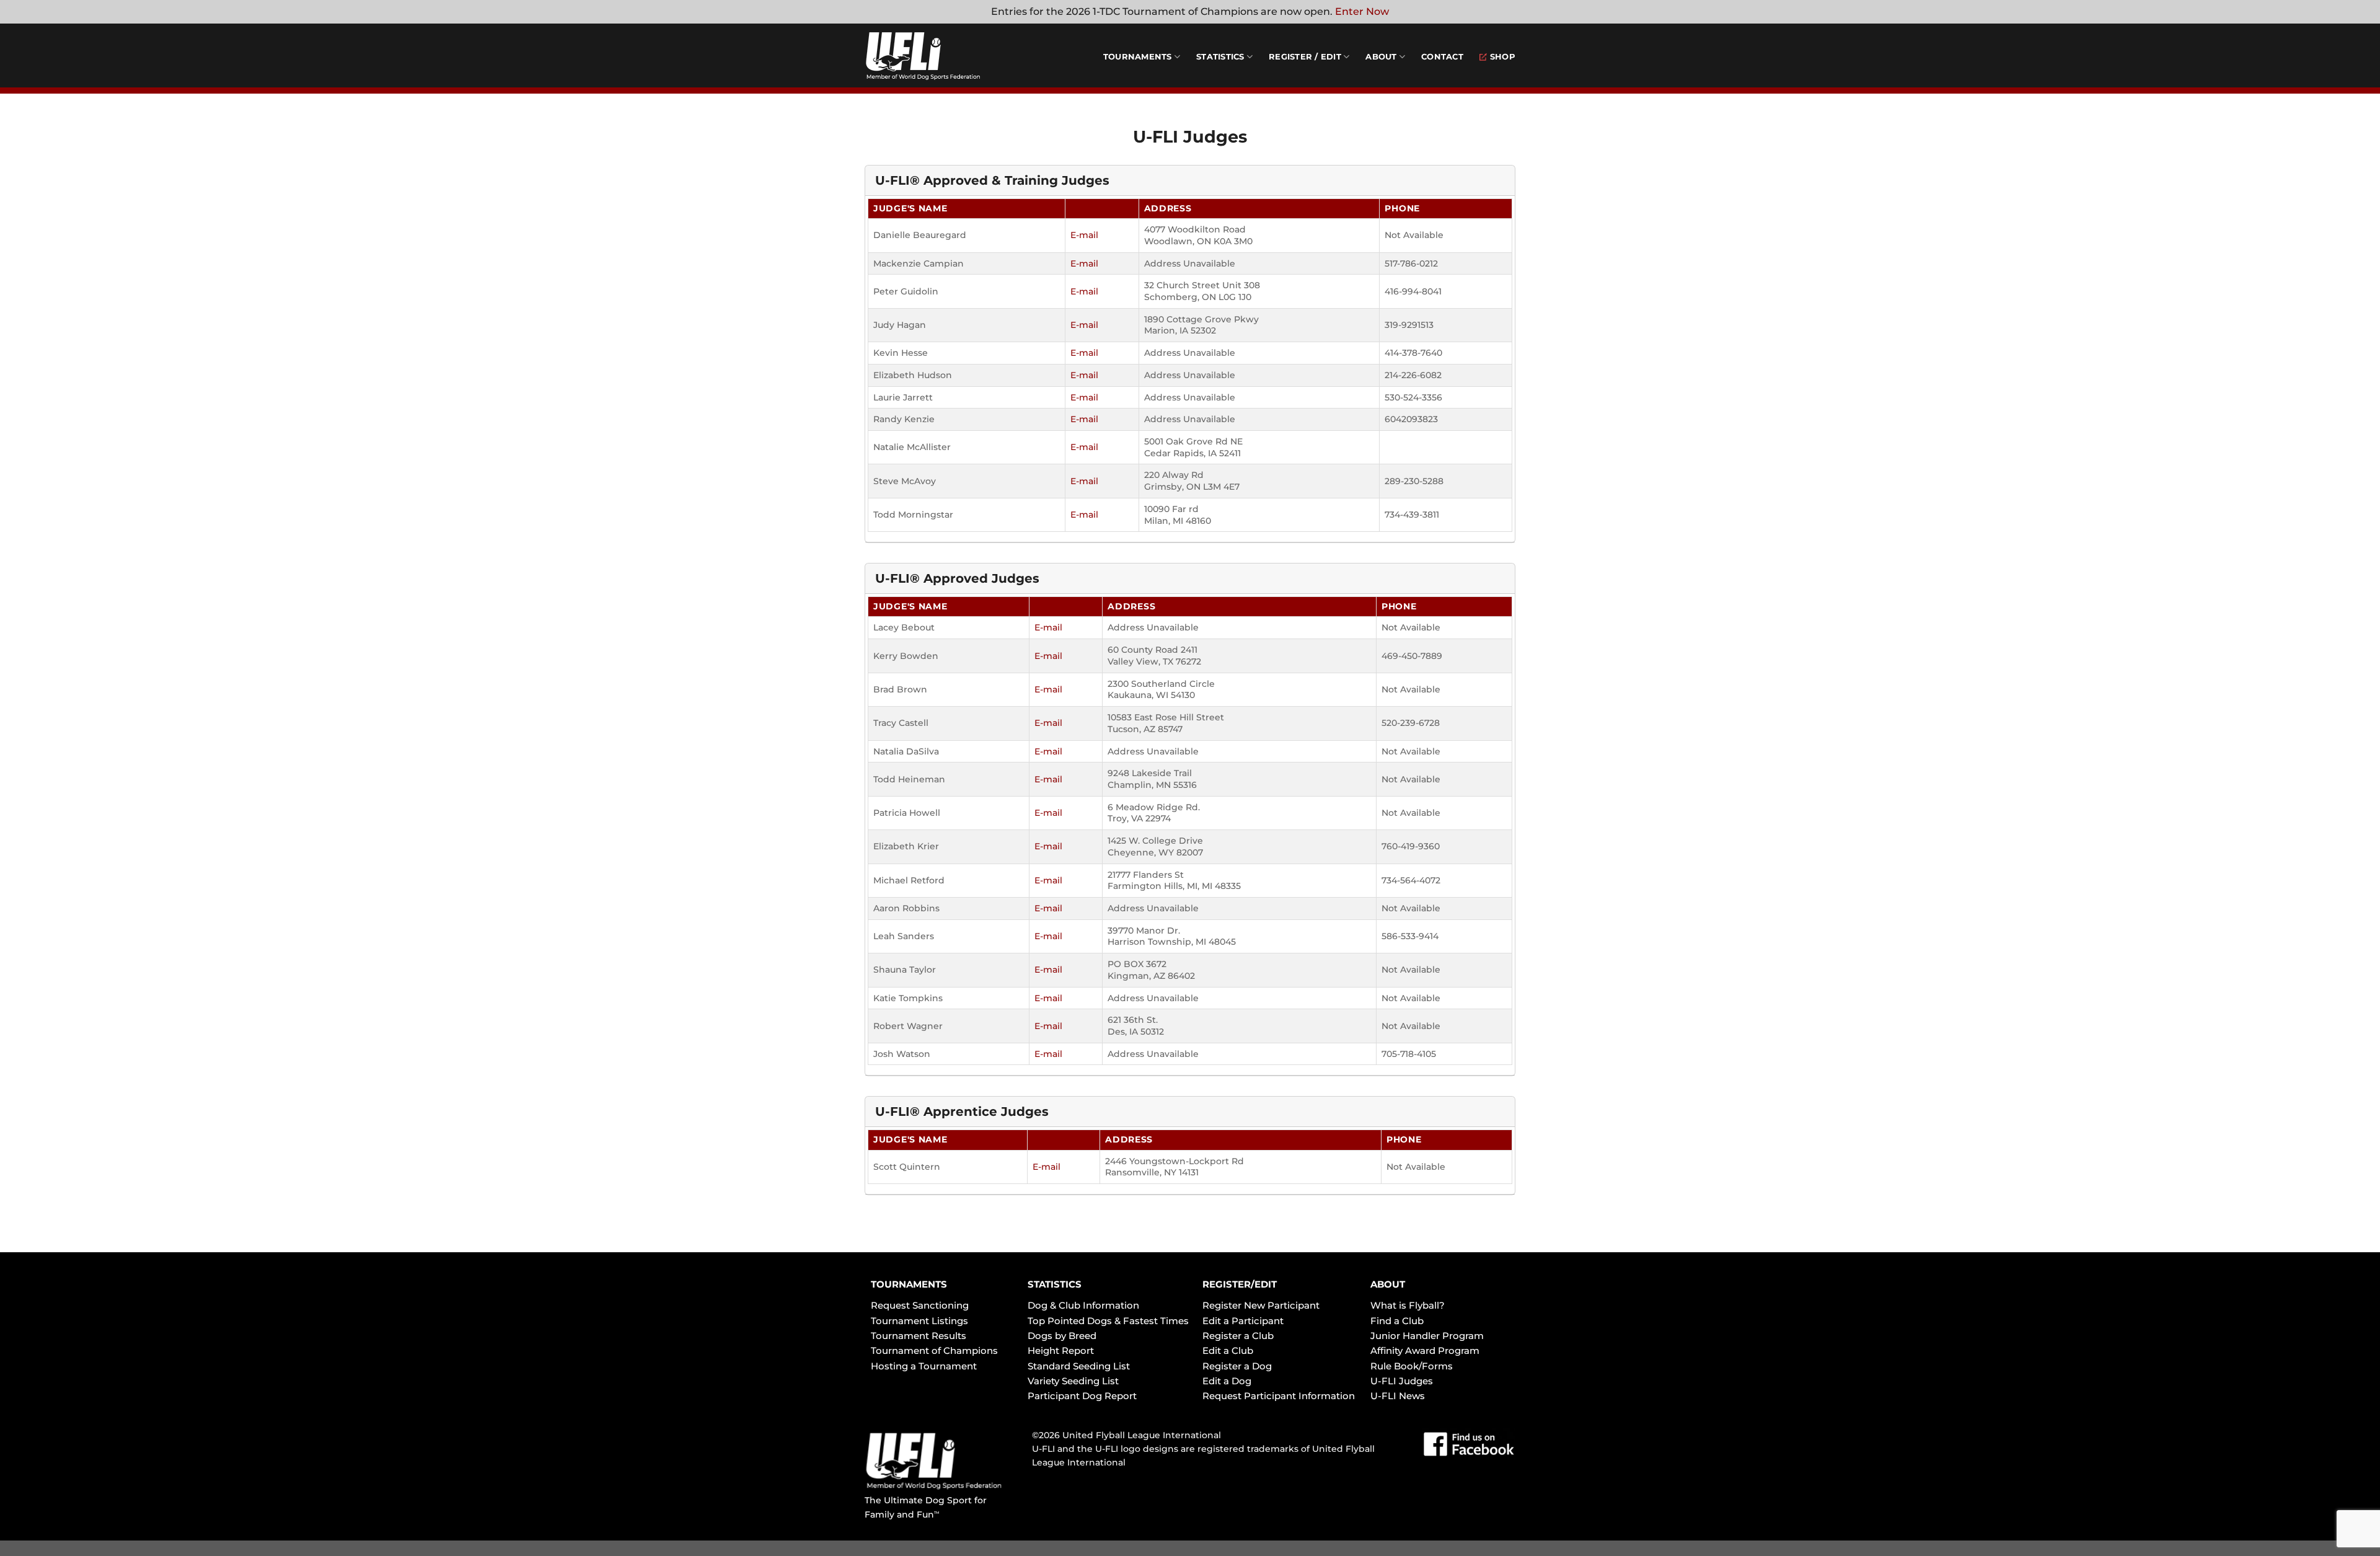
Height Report (1061, 1350)
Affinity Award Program (1425, 1350)
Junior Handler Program (1427, 1336)
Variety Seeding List (1073, 1381)
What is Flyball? (1408, 1305)
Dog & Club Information (1083, 1305)
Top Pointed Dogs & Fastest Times (1108, 1321)
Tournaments (1138, 57)
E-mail (1084, 235)
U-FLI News (1398, 1396)
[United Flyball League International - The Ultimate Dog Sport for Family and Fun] (939, 56)
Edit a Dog (1227, 1381)
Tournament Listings (919, 1321)
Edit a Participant (1243, 1321)
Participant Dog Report (1082, 1396)
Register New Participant (1261, 1305)
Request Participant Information (1279, 1396)
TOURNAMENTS (909, 1284)
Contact (1442, 57)
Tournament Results (919, 1336)
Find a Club (1397, 1321)
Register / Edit (1305, 57)
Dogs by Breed (1062, 1336)
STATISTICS (1055, 1284)
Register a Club (1238, 1336)
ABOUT (1388, 1284)
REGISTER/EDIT (1240, 1284)
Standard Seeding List (1079, 1366)
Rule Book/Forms (1412, 1366)
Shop (1503, 57)
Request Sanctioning (920, 1305)
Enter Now (1362, 11)
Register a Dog (1237, 1366)
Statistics (1220, 57)
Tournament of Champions (934, 1350)
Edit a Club (1228, 1350)
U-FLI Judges (1402, 1381)
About (1381, 57)
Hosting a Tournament (924, 1366)
